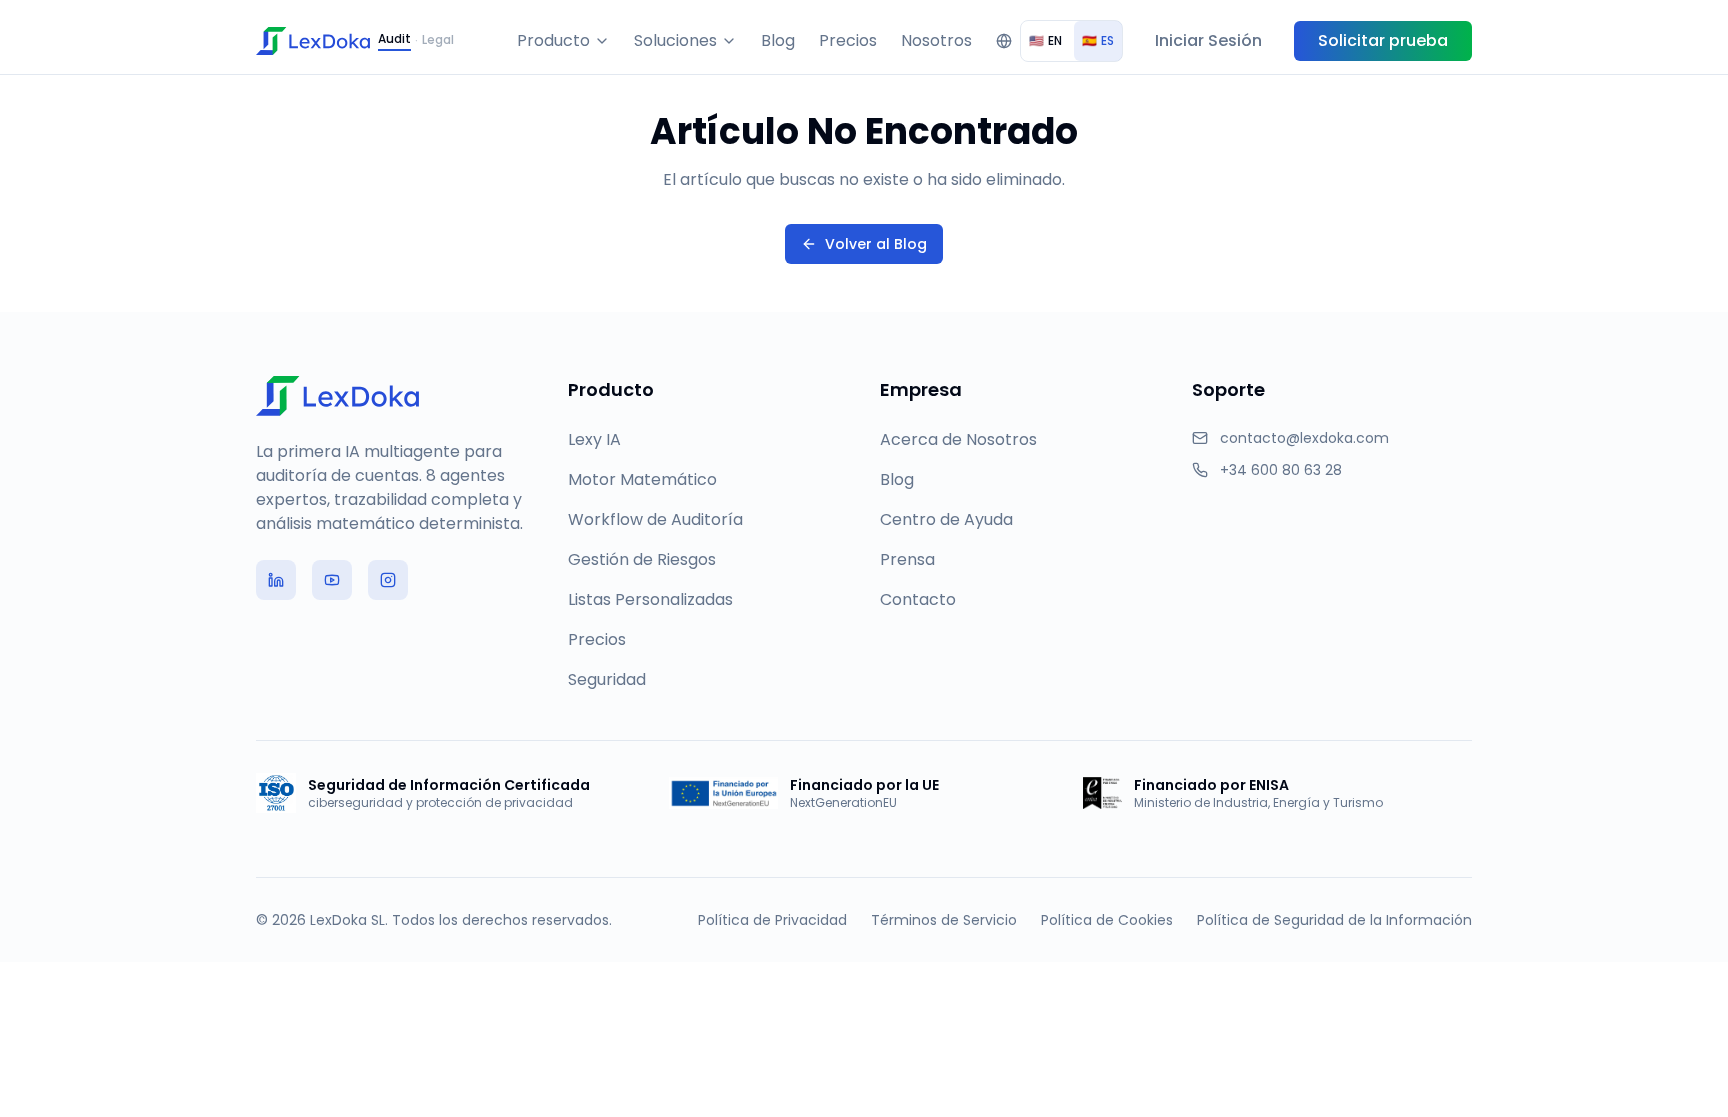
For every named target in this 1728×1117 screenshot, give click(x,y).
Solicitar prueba (1383, 40)
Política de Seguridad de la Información (1334, 920)
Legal (438, 40)
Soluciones (675, 40)
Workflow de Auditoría (655, 519)
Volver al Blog (876, 244)
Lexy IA (594, 439)
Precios (848, 40)
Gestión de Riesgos (642, 559)
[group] (1071, 41)
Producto (553, 40)
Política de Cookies (1107, 920)
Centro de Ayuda (946, 519)
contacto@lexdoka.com (1304, 438)
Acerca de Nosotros (958, 439)
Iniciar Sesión (1208, 40)
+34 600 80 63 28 (1281, 470)
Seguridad (607, 679)
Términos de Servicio (944, 920)
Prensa (907, 559)
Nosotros (936, 40)
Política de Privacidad (772, 920)
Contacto (918, 599)
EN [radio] (1045, 40)
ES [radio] (1098, 40)
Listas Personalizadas (650, 599)
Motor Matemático (642, 479)
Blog (778, 40)
